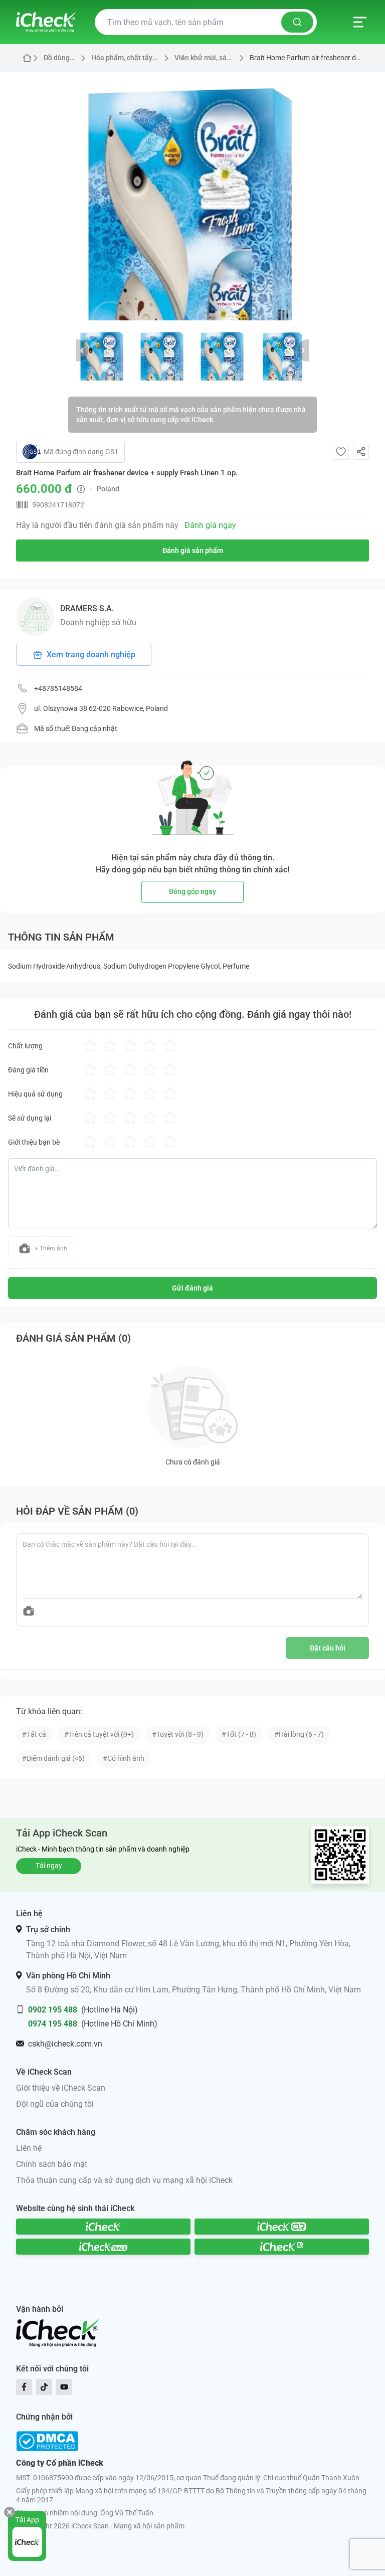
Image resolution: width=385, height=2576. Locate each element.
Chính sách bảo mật (52, 2164)
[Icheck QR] (282, 2227)
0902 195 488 (53, 2010)
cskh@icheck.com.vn (65, 2044)
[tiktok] (44, 2387)
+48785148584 (58, 688)
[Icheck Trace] (103, 2247)
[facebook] (24, 2387)
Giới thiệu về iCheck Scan (61, 2088)
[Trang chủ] (46, 22)
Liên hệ (29, 2148)
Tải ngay (49, 1866)
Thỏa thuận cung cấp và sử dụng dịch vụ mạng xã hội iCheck (124, 2180)
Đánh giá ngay (210, 525)
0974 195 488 (53, 2024)
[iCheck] (103, 2227)
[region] (192, 196)
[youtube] (64, 2387)
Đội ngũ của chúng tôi (55, 2104)
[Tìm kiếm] (297, 22)
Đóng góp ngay (192, 891)
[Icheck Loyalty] (282, 2247)
